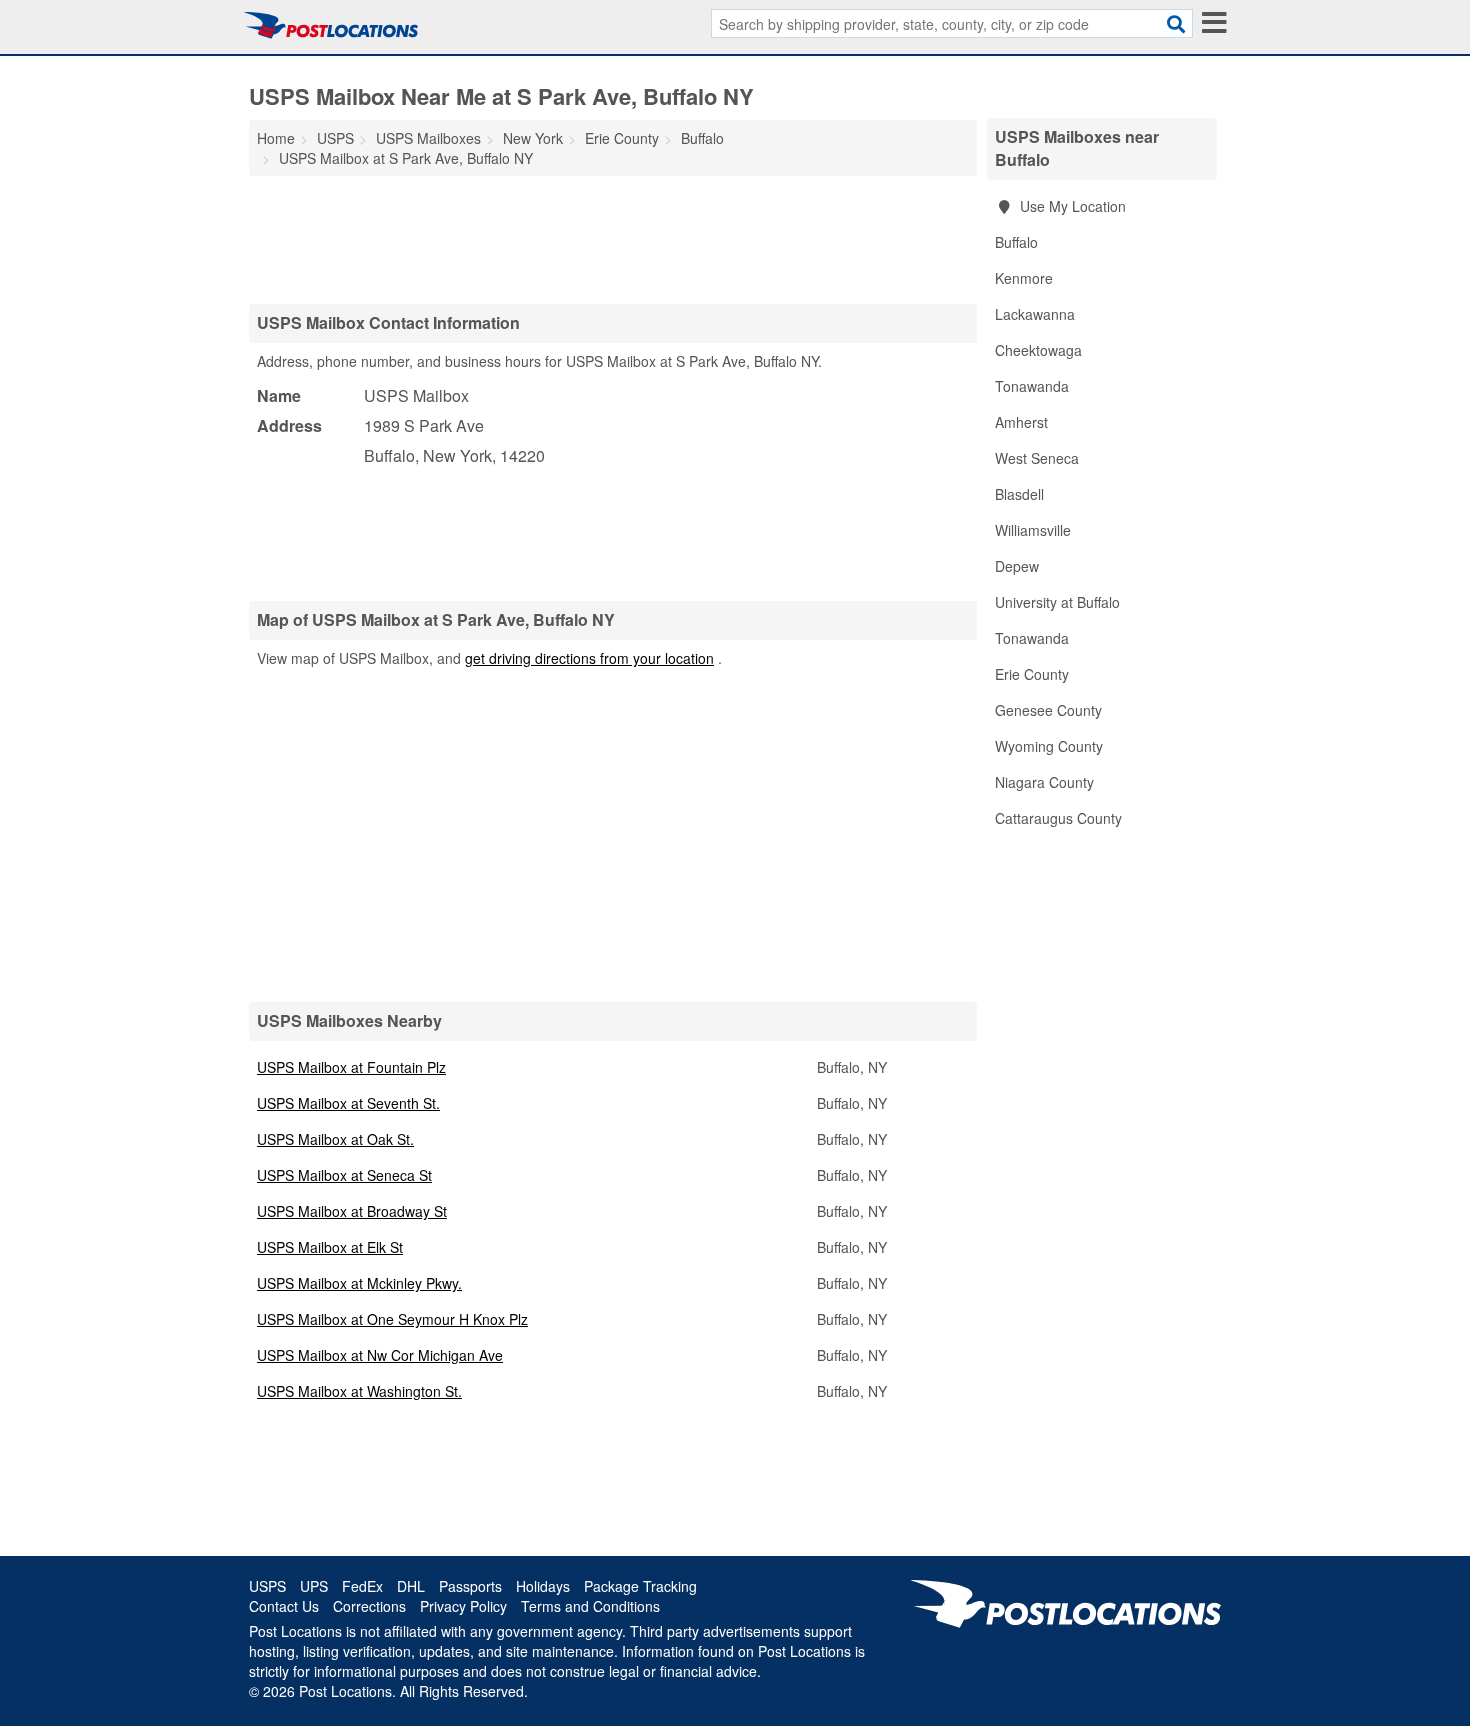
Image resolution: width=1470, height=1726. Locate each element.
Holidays (543, 1586)
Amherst (1021, 422)
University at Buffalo (1057, 602)
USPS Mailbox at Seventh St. (348, 1103)
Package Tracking (640, 1586)
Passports (470, 1586)
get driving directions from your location (589, 658)
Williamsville (1033, 530)
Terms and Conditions (590, 1606)
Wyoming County (1049, 746)
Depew (1017, 566)
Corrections (369, 1606)
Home (276, 138)
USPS (267, 1586)
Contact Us (284, 1606)
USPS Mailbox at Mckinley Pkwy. (359, 1283)
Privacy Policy (463, 1606)
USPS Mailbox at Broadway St (352, 1211)
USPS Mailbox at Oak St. (335, 1139)
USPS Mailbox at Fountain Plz (351, 1067)
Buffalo (1016, 242)
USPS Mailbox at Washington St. (359, 1391)
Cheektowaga (1038, 350)
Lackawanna (1035, 314)
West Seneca (1037, 458)
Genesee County (1048, 710)
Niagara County (1044, 782)
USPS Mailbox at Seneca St (344, 1175)
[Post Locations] (331, 25)
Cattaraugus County (1058, 818)
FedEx (362, 1586)
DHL (411, 1586)
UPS (314, 1586)
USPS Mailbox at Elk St (330, 1247)
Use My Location (1071, 206)
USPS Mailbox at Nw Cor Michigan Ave (380, 1355)
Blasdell (1019, 494)
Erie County (1032, 674)
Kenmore (1024, 278)
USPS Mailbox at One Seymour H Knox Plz (392, 1319)
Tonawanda (1032, 386)
